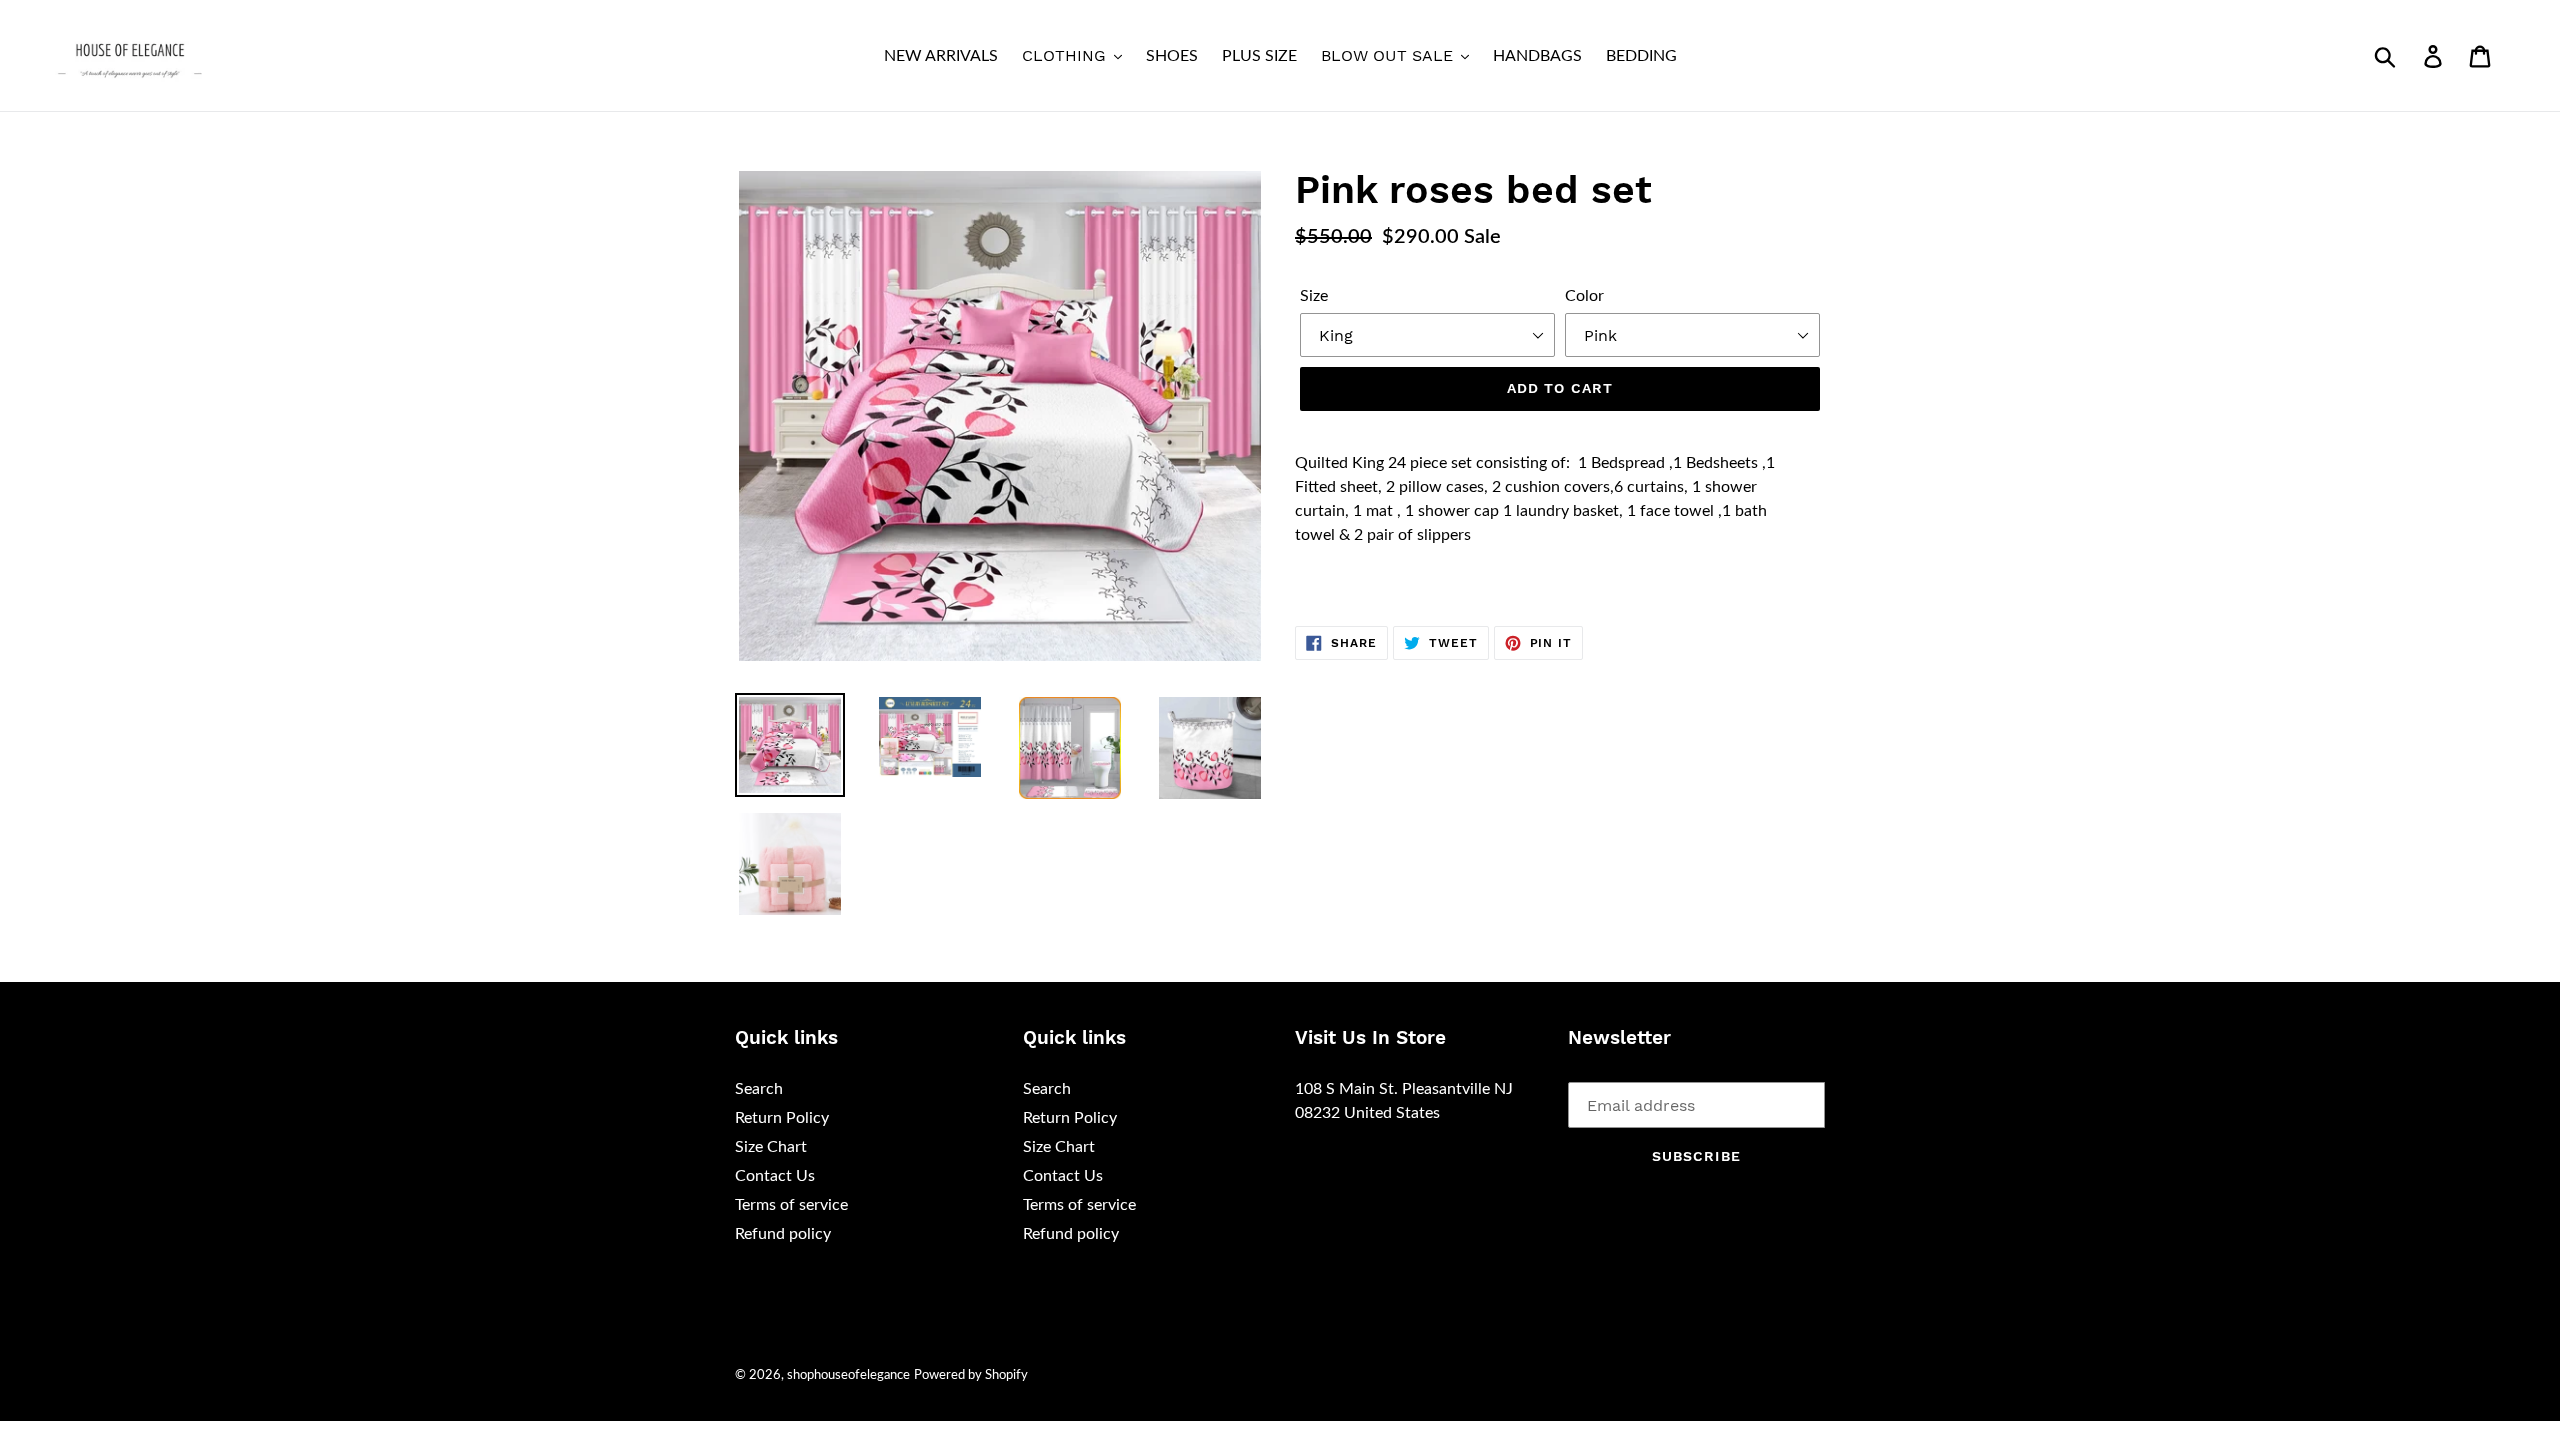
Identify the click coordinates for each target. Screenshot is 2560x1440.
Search (759, 1089)
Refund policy (783, 1234)
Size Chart (771, 1147)
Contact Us (775, 1176)
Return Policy (782, 1118)
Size (1314, 296)
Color (1584, 296)
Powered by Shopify (971, 1375)
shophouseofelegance (848, 1375)
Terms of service (791, 1205)
